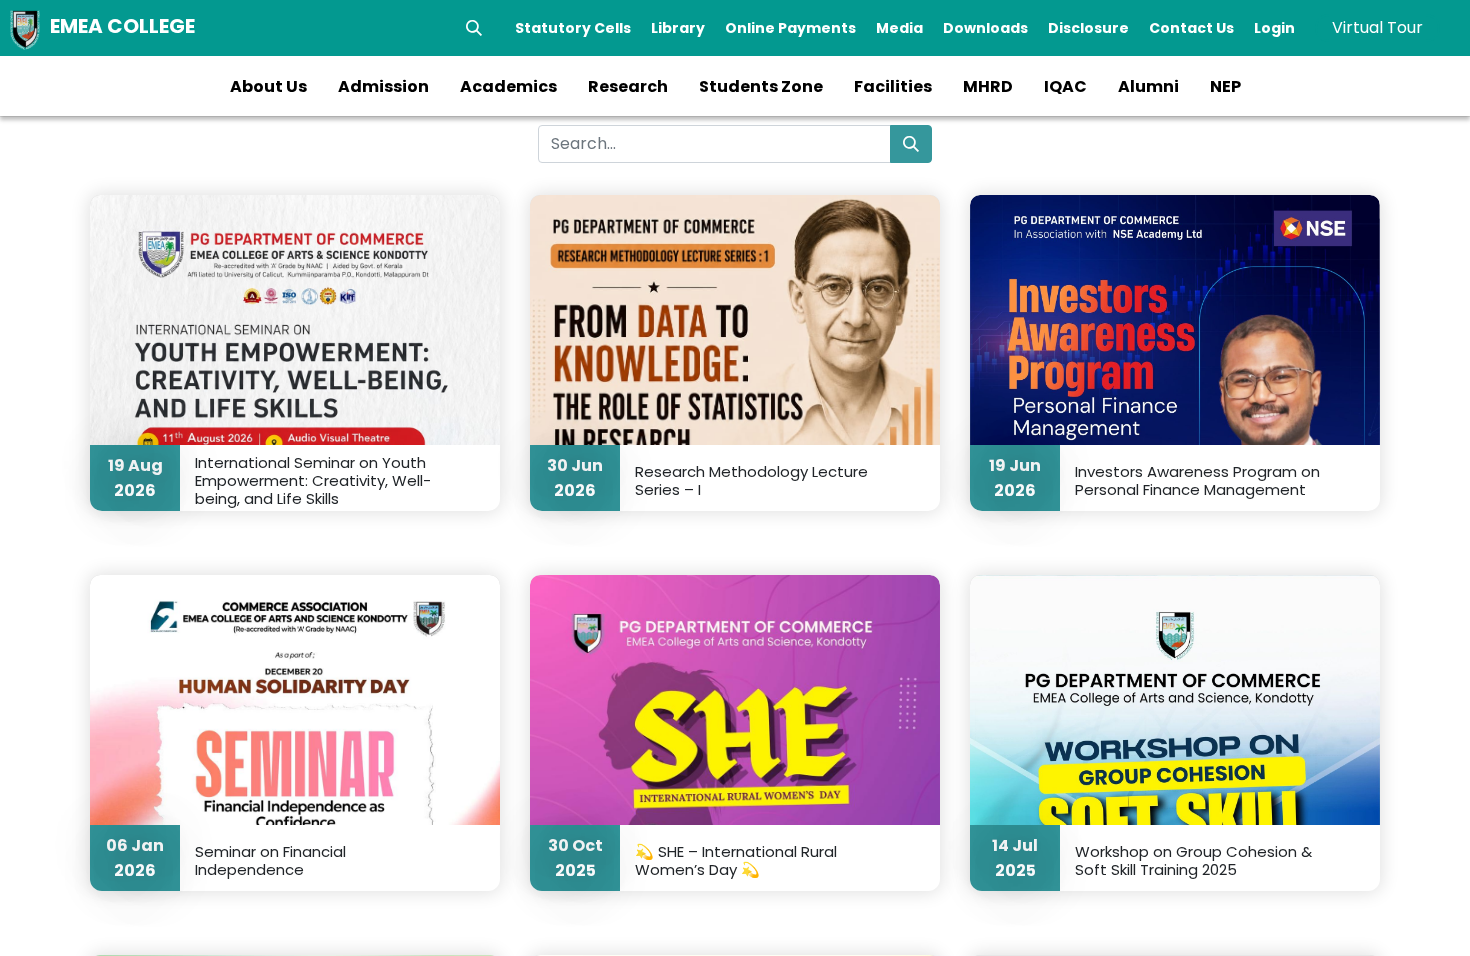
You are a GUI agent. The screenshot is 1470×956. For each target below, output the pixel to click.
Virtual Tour (1377, 27)
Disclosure (1088, 28)
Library (678, 28)
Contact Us (1191, 28)
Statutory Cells (573, 28)
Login (1274, 28)
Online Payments (790, 28)
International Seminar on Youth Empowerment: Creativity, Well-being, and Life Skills (313, 480)
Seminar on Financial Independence (270, 860)
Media (899, 28)
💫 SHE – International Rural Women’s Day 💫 (736, 860)
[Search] (474, 28)
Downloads (985, 28)
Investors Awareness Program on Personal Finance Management (1197, 480)
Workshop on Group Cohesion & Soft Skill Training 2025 (1193, 860)
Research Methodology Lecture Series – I (751, 480)
